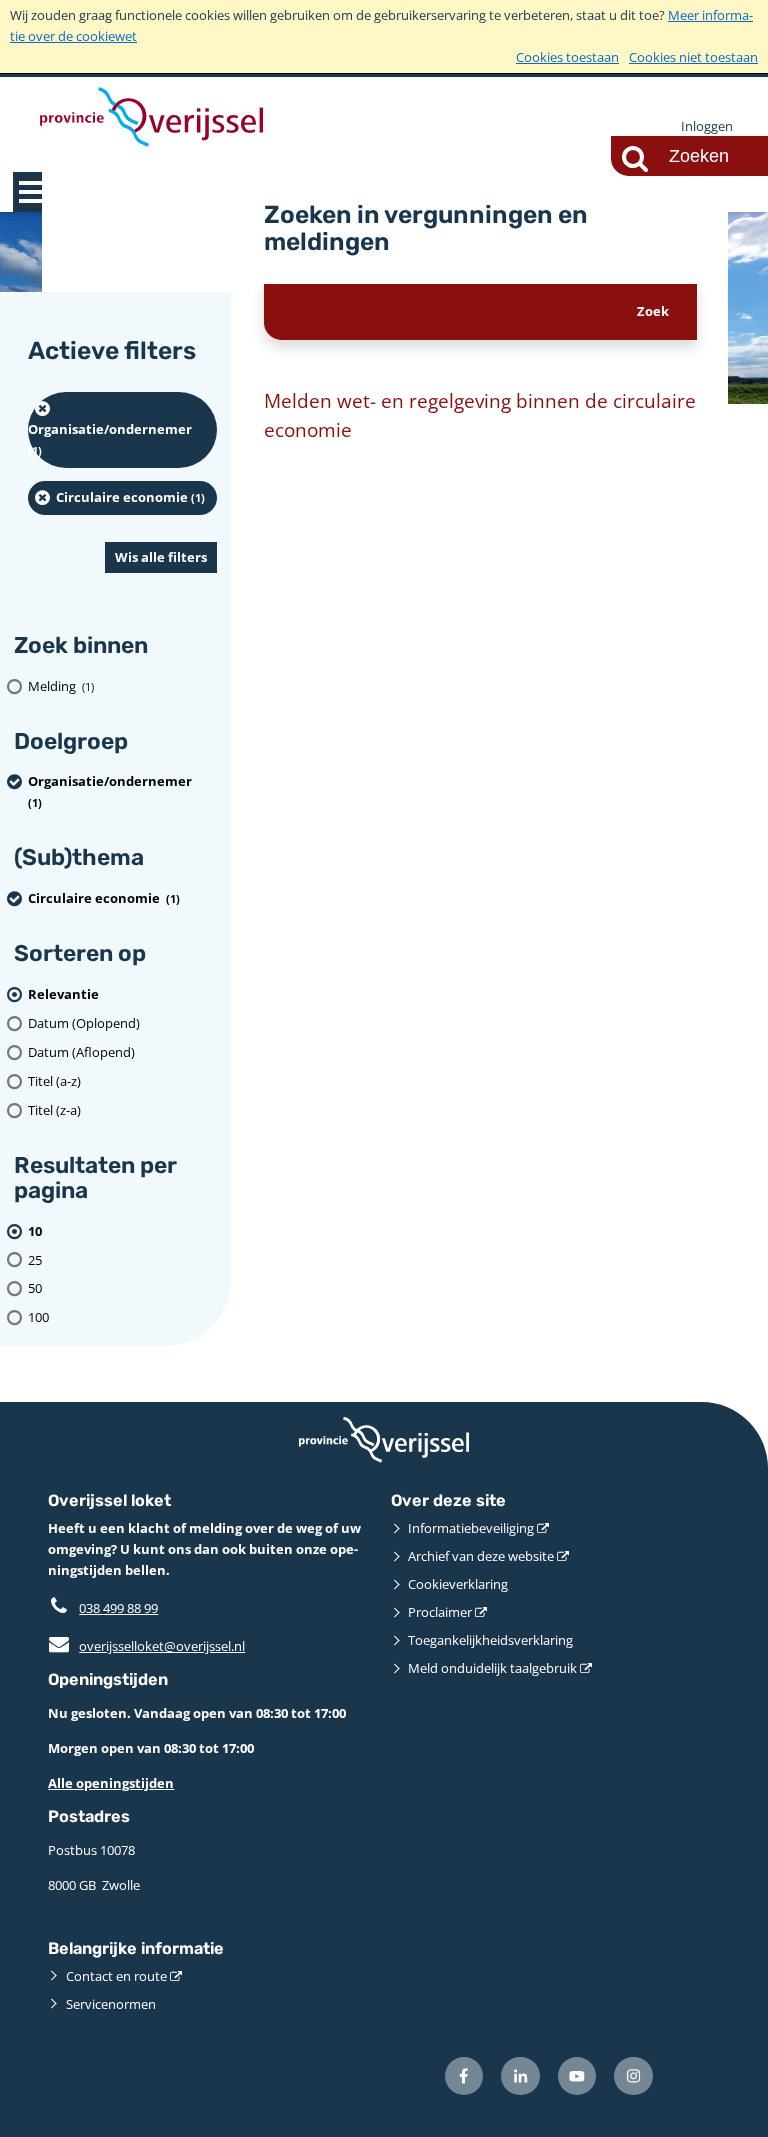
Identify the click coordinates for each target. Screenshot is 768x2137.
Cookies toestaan (567, 57)
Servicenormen (111, 2004)
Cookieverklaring (458, 1584)
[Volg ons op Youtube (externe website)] (577, 2076)
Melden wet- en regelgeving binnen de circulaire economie (480, 415)
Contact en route (116, 1976)
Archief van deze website (481, 1556)
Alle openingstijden (111, 1783)
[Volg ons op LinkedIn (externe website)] (520, 2076)
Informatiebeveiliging (471, 1528)
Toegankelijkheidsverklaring (490, 1640)
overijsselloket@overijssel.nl (146, 1646)
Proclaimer (440, 1612)
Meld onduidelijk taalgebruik (492, 1668)
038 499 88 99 (118, 1608)
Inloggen (707, 126)
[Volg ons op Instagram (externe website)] (633, 2076)
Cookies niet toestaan (693, 57)
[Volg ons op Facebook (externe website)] (464, 2076)
